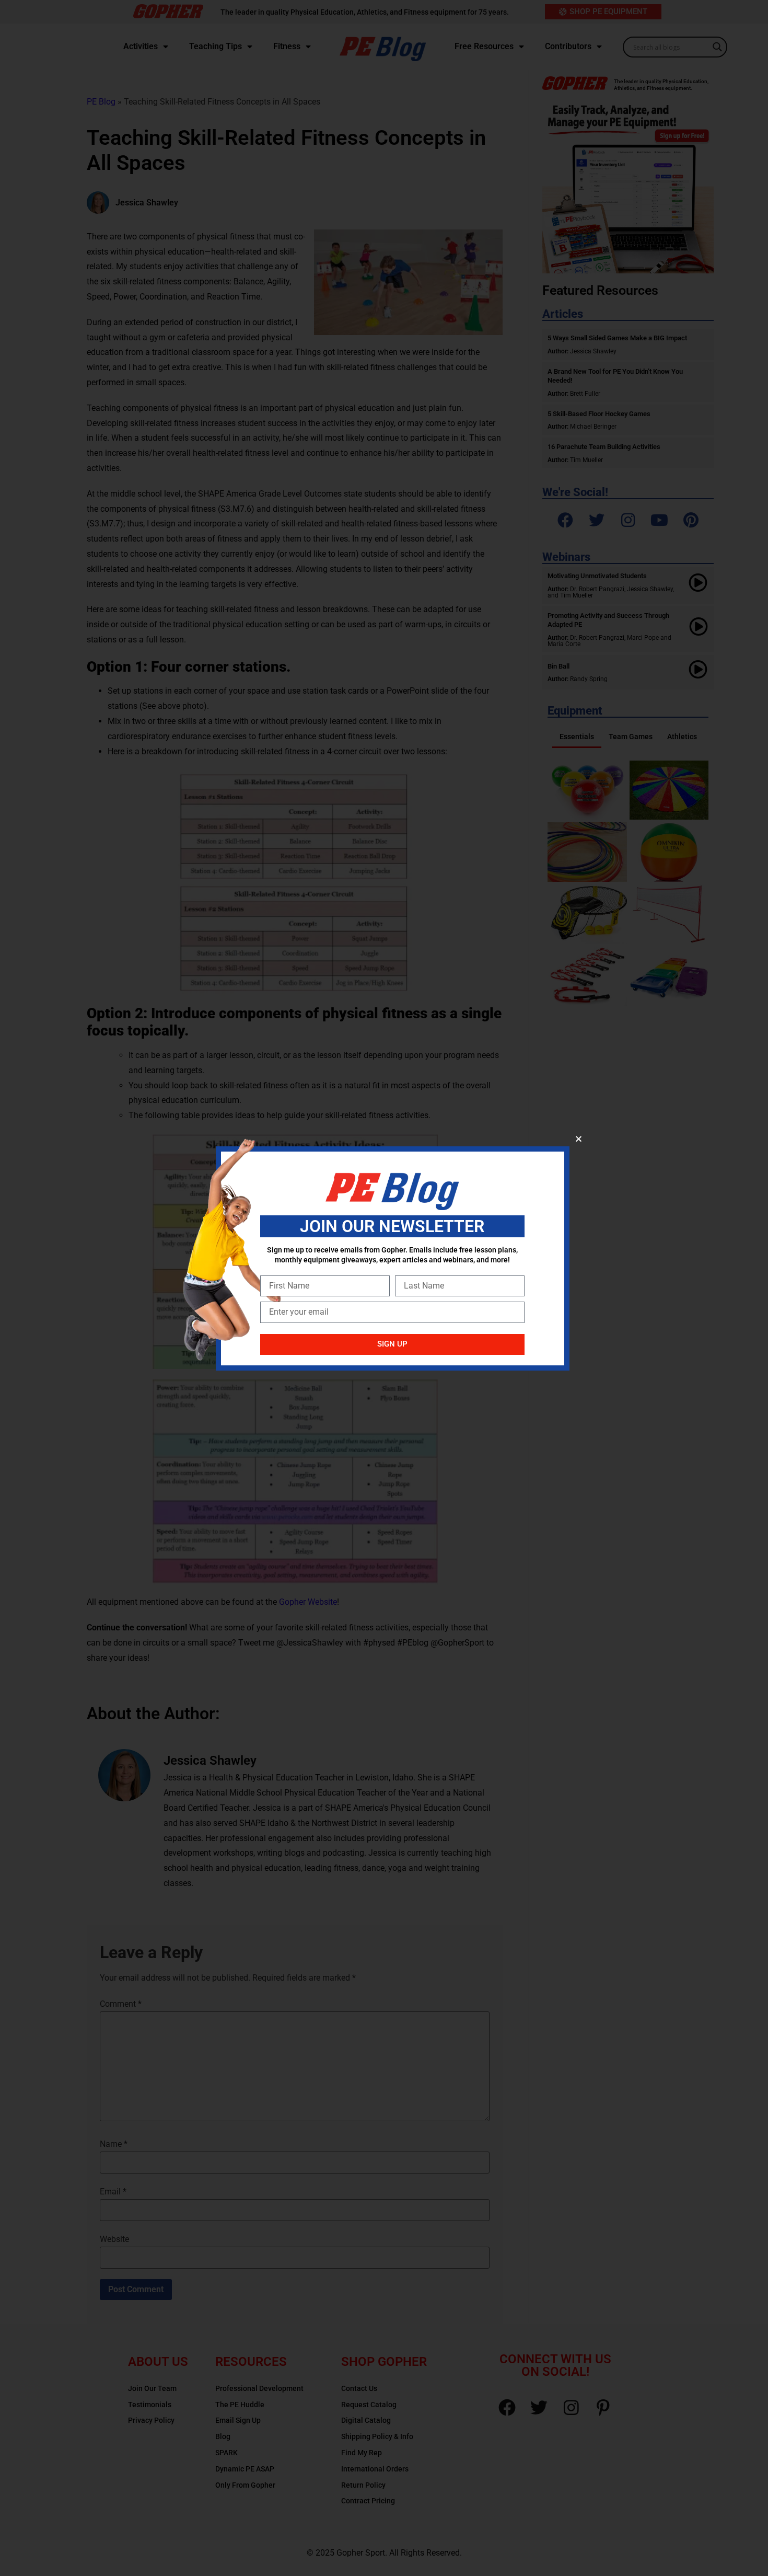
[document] (384, 1288)
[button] (579, 1139)
